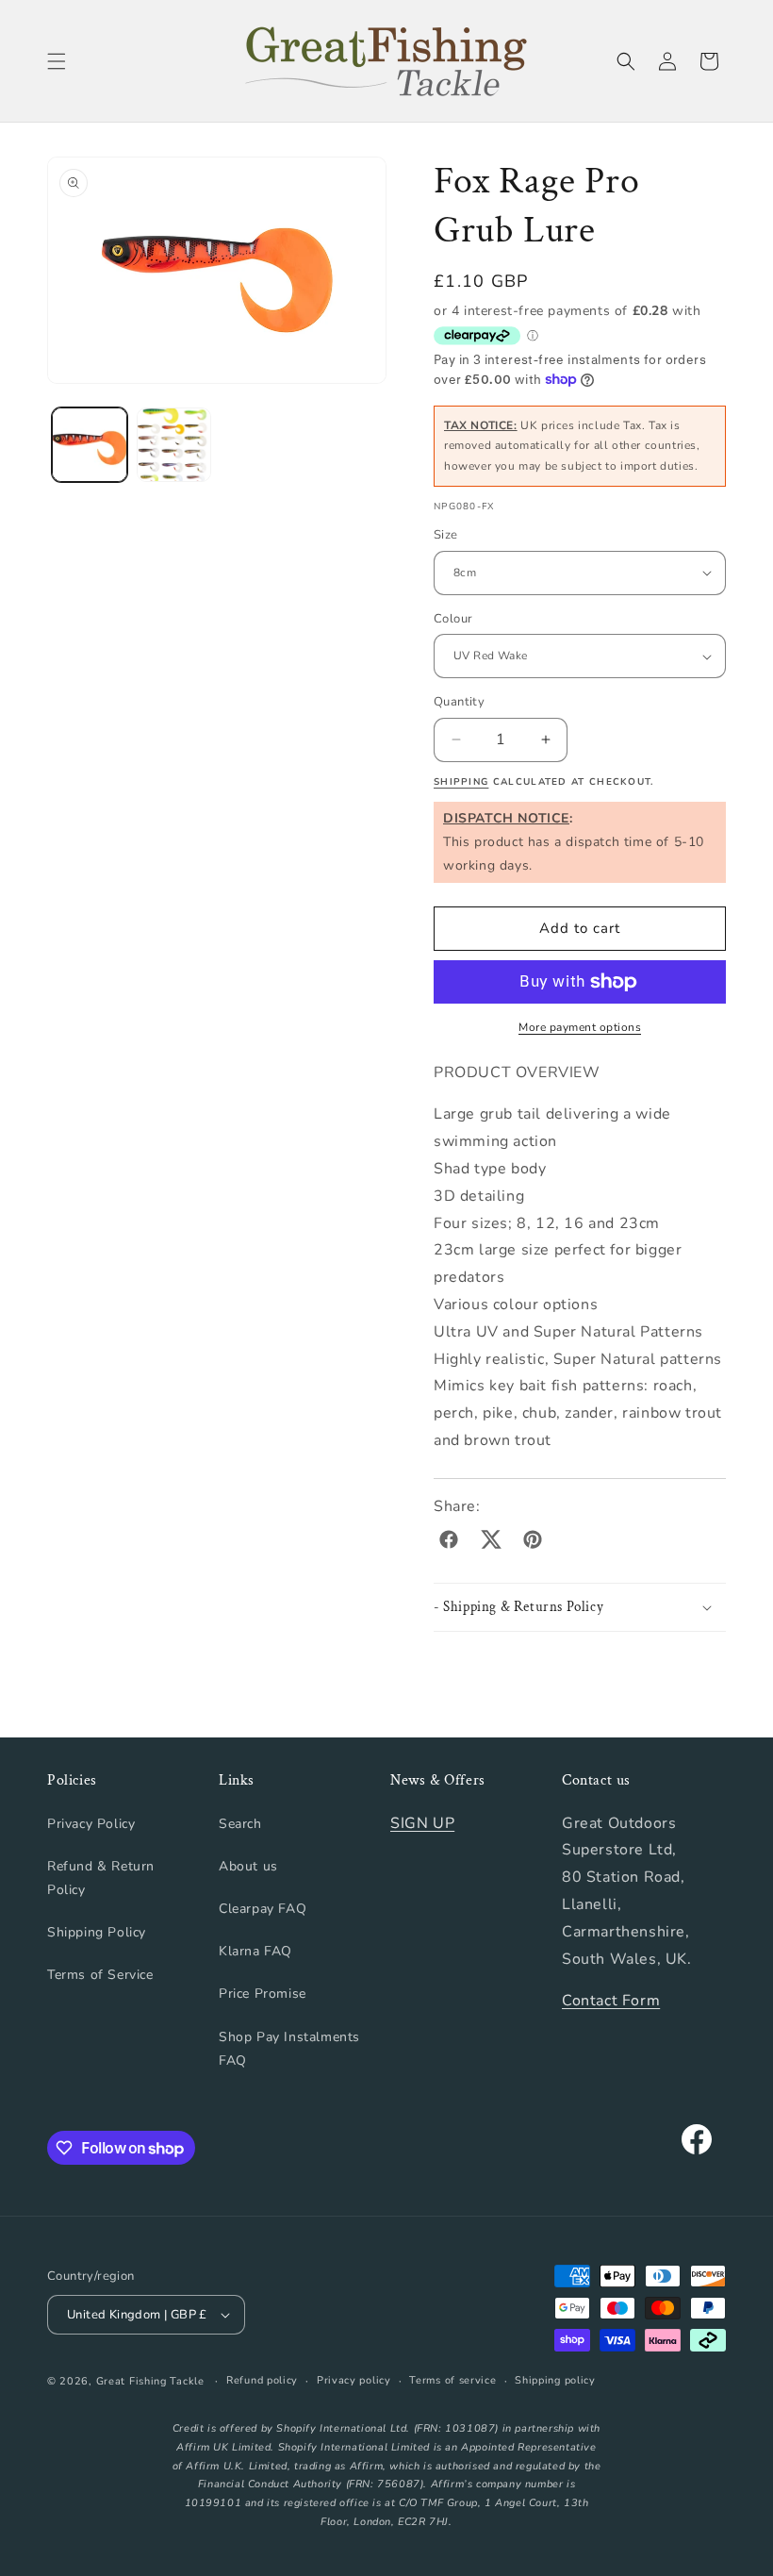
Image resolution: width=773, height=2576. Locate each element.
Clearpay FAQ (263, 1909)
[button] (57, 61)
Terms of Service (100, 1975)
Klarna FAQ (255, 1951)
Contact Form (611, 2001)
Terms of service (452, 2380)
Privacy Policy (91, 1824)
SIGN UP (422, 1823)
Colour (453, 619)
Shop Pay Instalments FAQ (289, 2049)
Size (446, 535)
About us (248, 1866)
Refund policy (262, 2380)
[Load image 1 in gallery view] (90, 445)
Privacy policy (354, 2380)
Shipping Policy (97, 1932)
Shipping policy (555, 2380)
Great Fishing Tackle (150, 2381)
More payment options (580, 1027)
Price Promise (263, 1994)
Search (240, 1824)
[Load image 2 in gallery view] (174, 445)
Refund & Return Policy (101, 1878)
